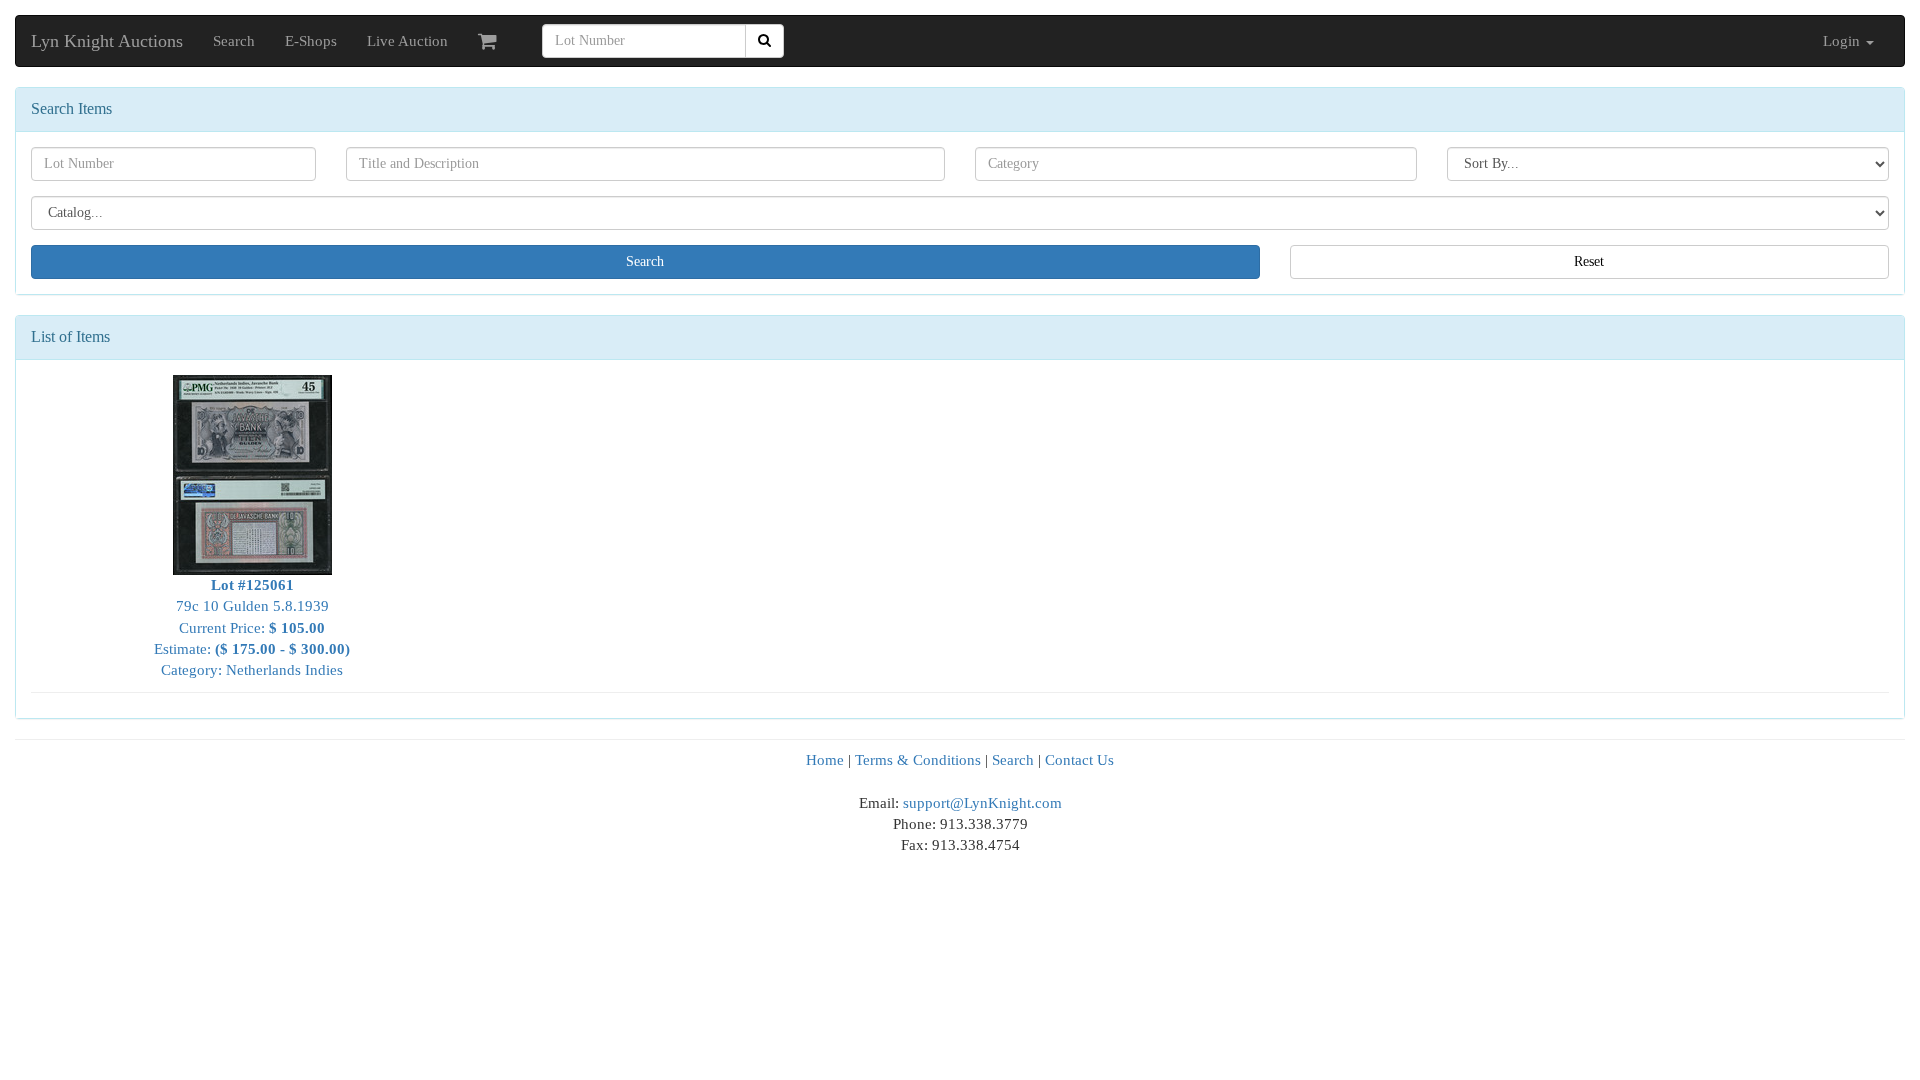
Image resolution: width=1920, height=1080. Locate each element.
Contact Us (1079, 760)
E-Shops (311, 41)
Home (825, 760)
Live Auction (407, 41)
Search (234, 41)
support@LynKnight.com (982, 803)
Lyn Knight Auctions (107, 41)
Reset (1589, 261)
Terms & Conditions (918, 760)
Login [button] (1843, 41)
